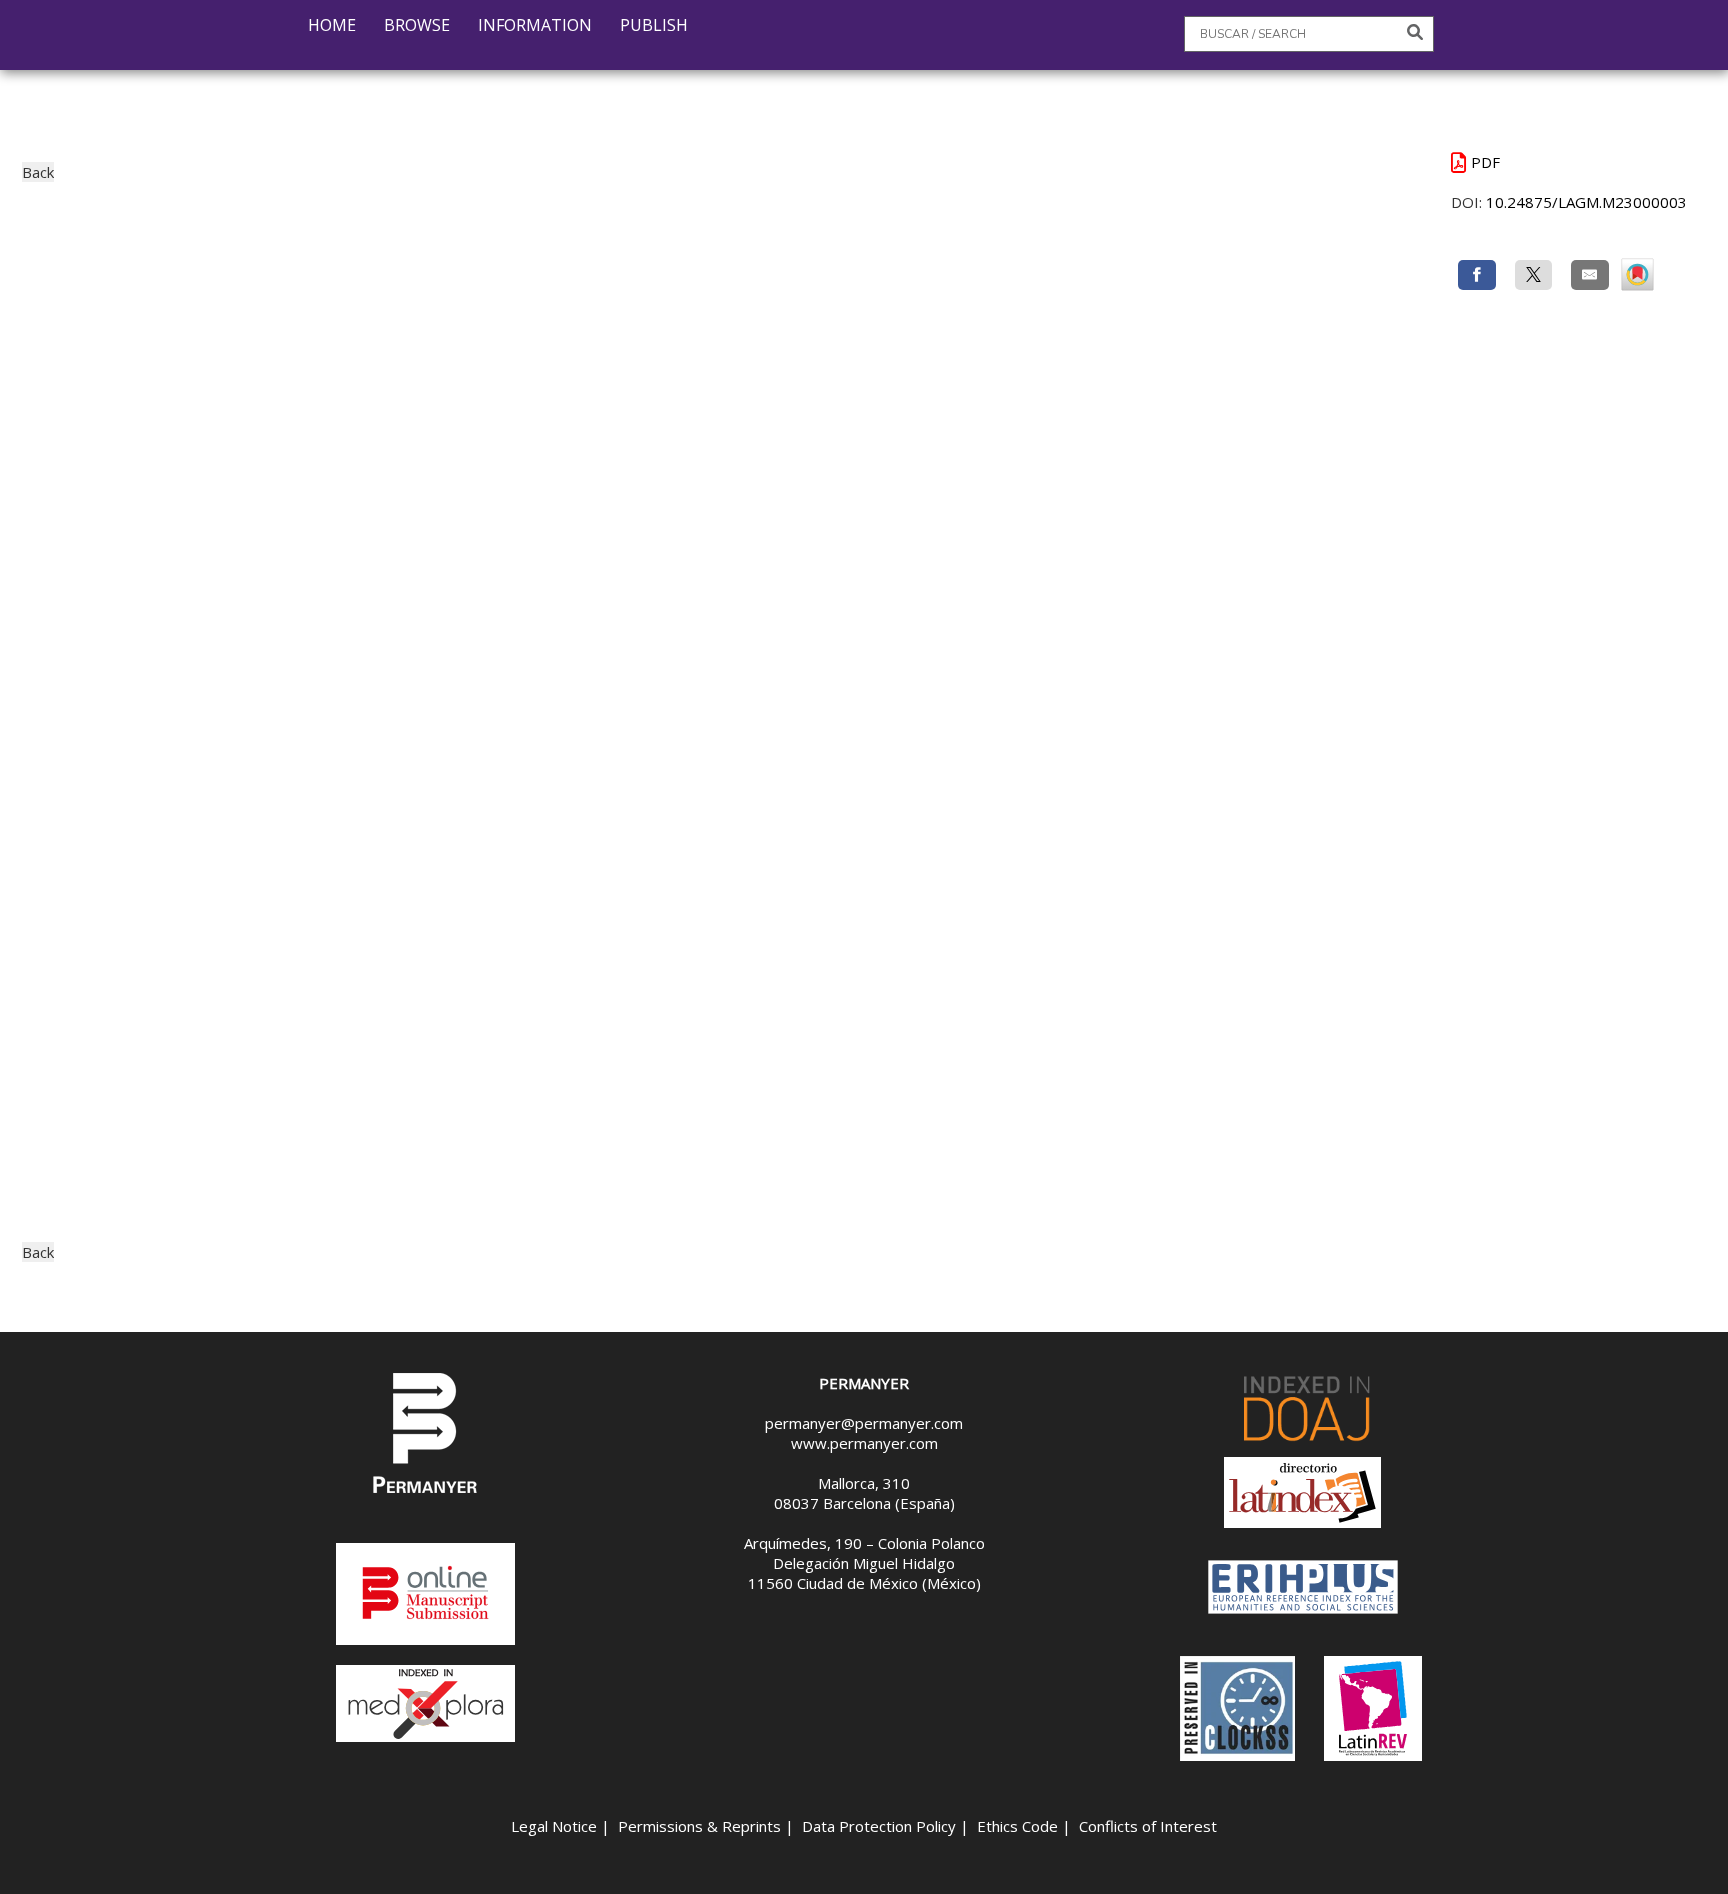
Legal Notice (554, 1826)
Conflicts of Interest (1148, 1826)
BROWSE (417, 25)
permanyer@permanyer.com (864, 1423)
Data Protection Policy (879, 1826)
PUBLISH (654, 25)
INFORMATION (535, 25)
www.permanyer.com (864, 1443)
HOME (332, 25)
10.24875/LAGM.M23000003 (1586, 202)
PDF (1485, 162)
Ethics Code (1017, 1826)
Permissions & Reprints (699, 1826)
